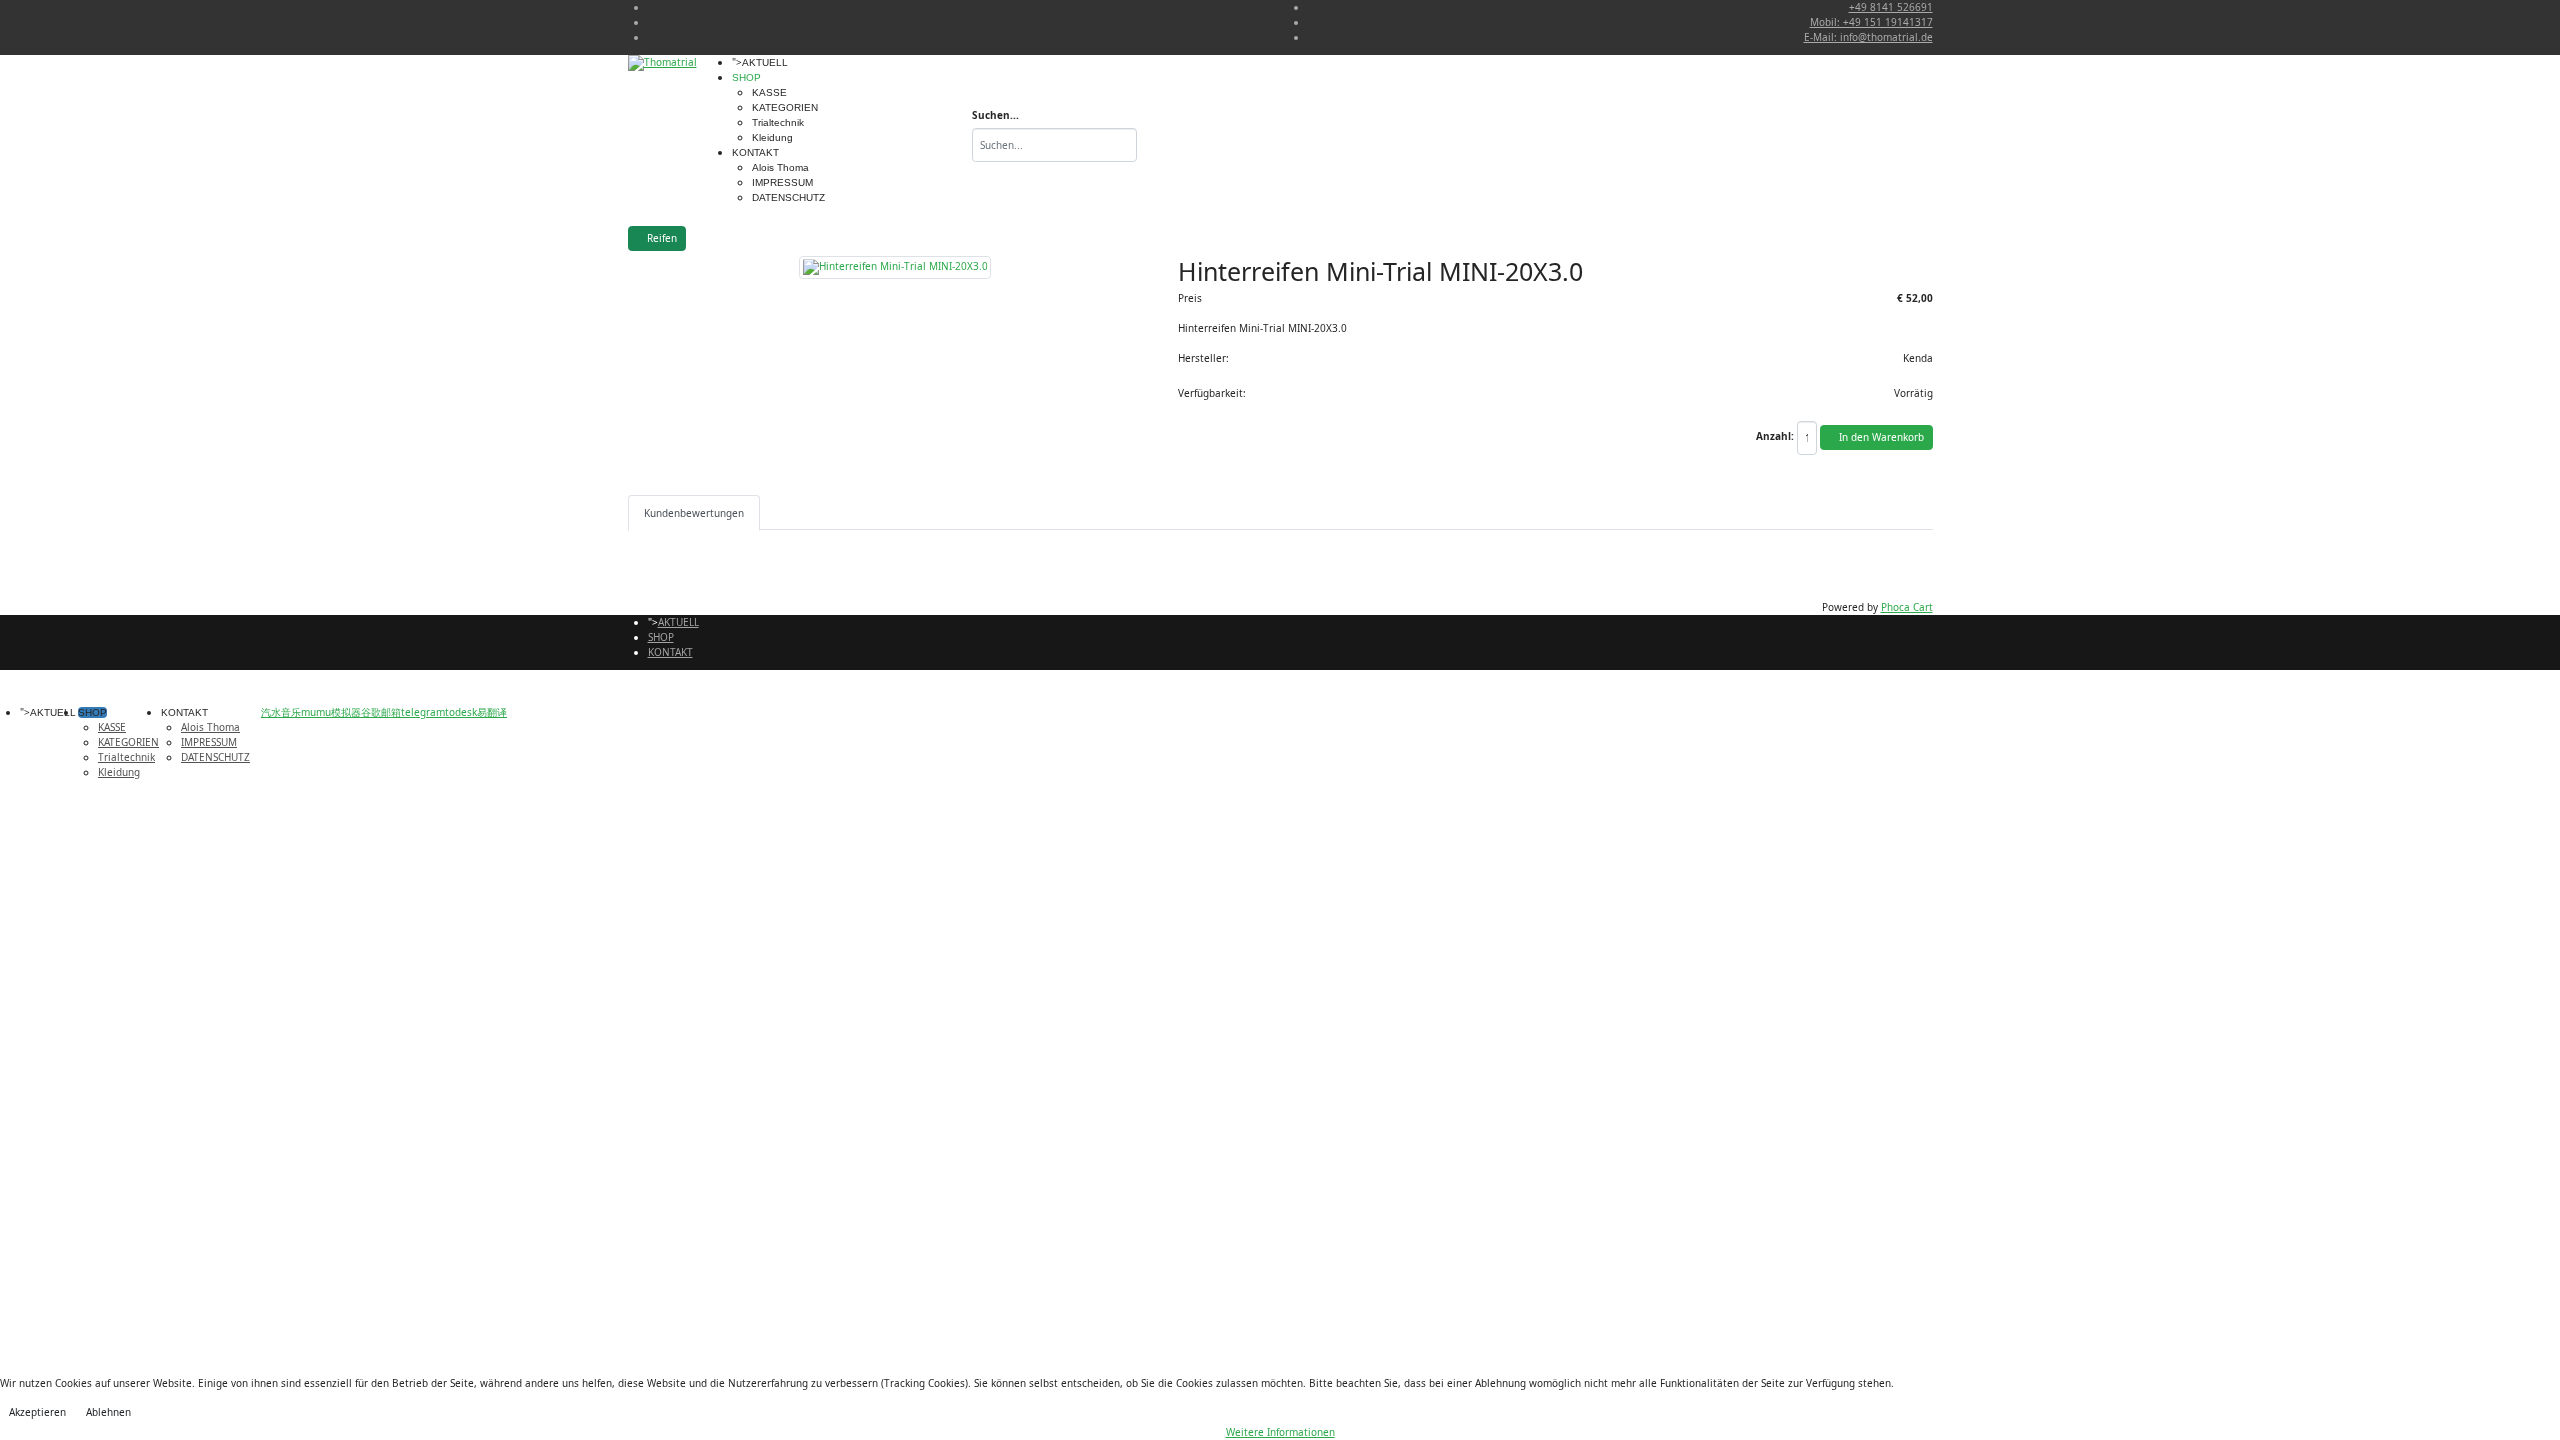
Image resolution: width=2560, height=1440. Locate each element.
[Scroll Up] (254, 712)
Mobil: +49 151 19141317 (1871, 22)
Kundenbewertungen (694, 513)
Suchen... (995, 115)
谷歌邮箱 (381, 712)
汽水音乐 (281, 712)
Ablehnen (108, 1412)
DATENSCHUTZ (788, 197)
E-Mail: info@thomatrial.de (1868, 37)
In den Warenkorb (1880, 437)
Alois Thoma (780, 167)
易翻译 (492, 712)
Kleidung (772, 137)
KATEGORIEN (785, 107)
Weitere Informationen (1280, 1432)
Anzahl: (1775, 436)
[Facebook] (652, 7)
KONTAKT (755, 152)
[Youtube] (652, 22)
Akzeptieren (37, 1412)
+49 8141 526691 (1891, 7)
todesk (461, 712)
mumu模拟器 (331, 712)
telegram (423, 712)
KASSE (769, 92)
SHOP (746, 77)
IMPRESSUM (782, 182)
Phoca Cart (1907, 607)
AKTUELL (765, 62)
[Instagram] (652, 37)
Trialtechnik (778, 122)
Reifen (660, 238)
